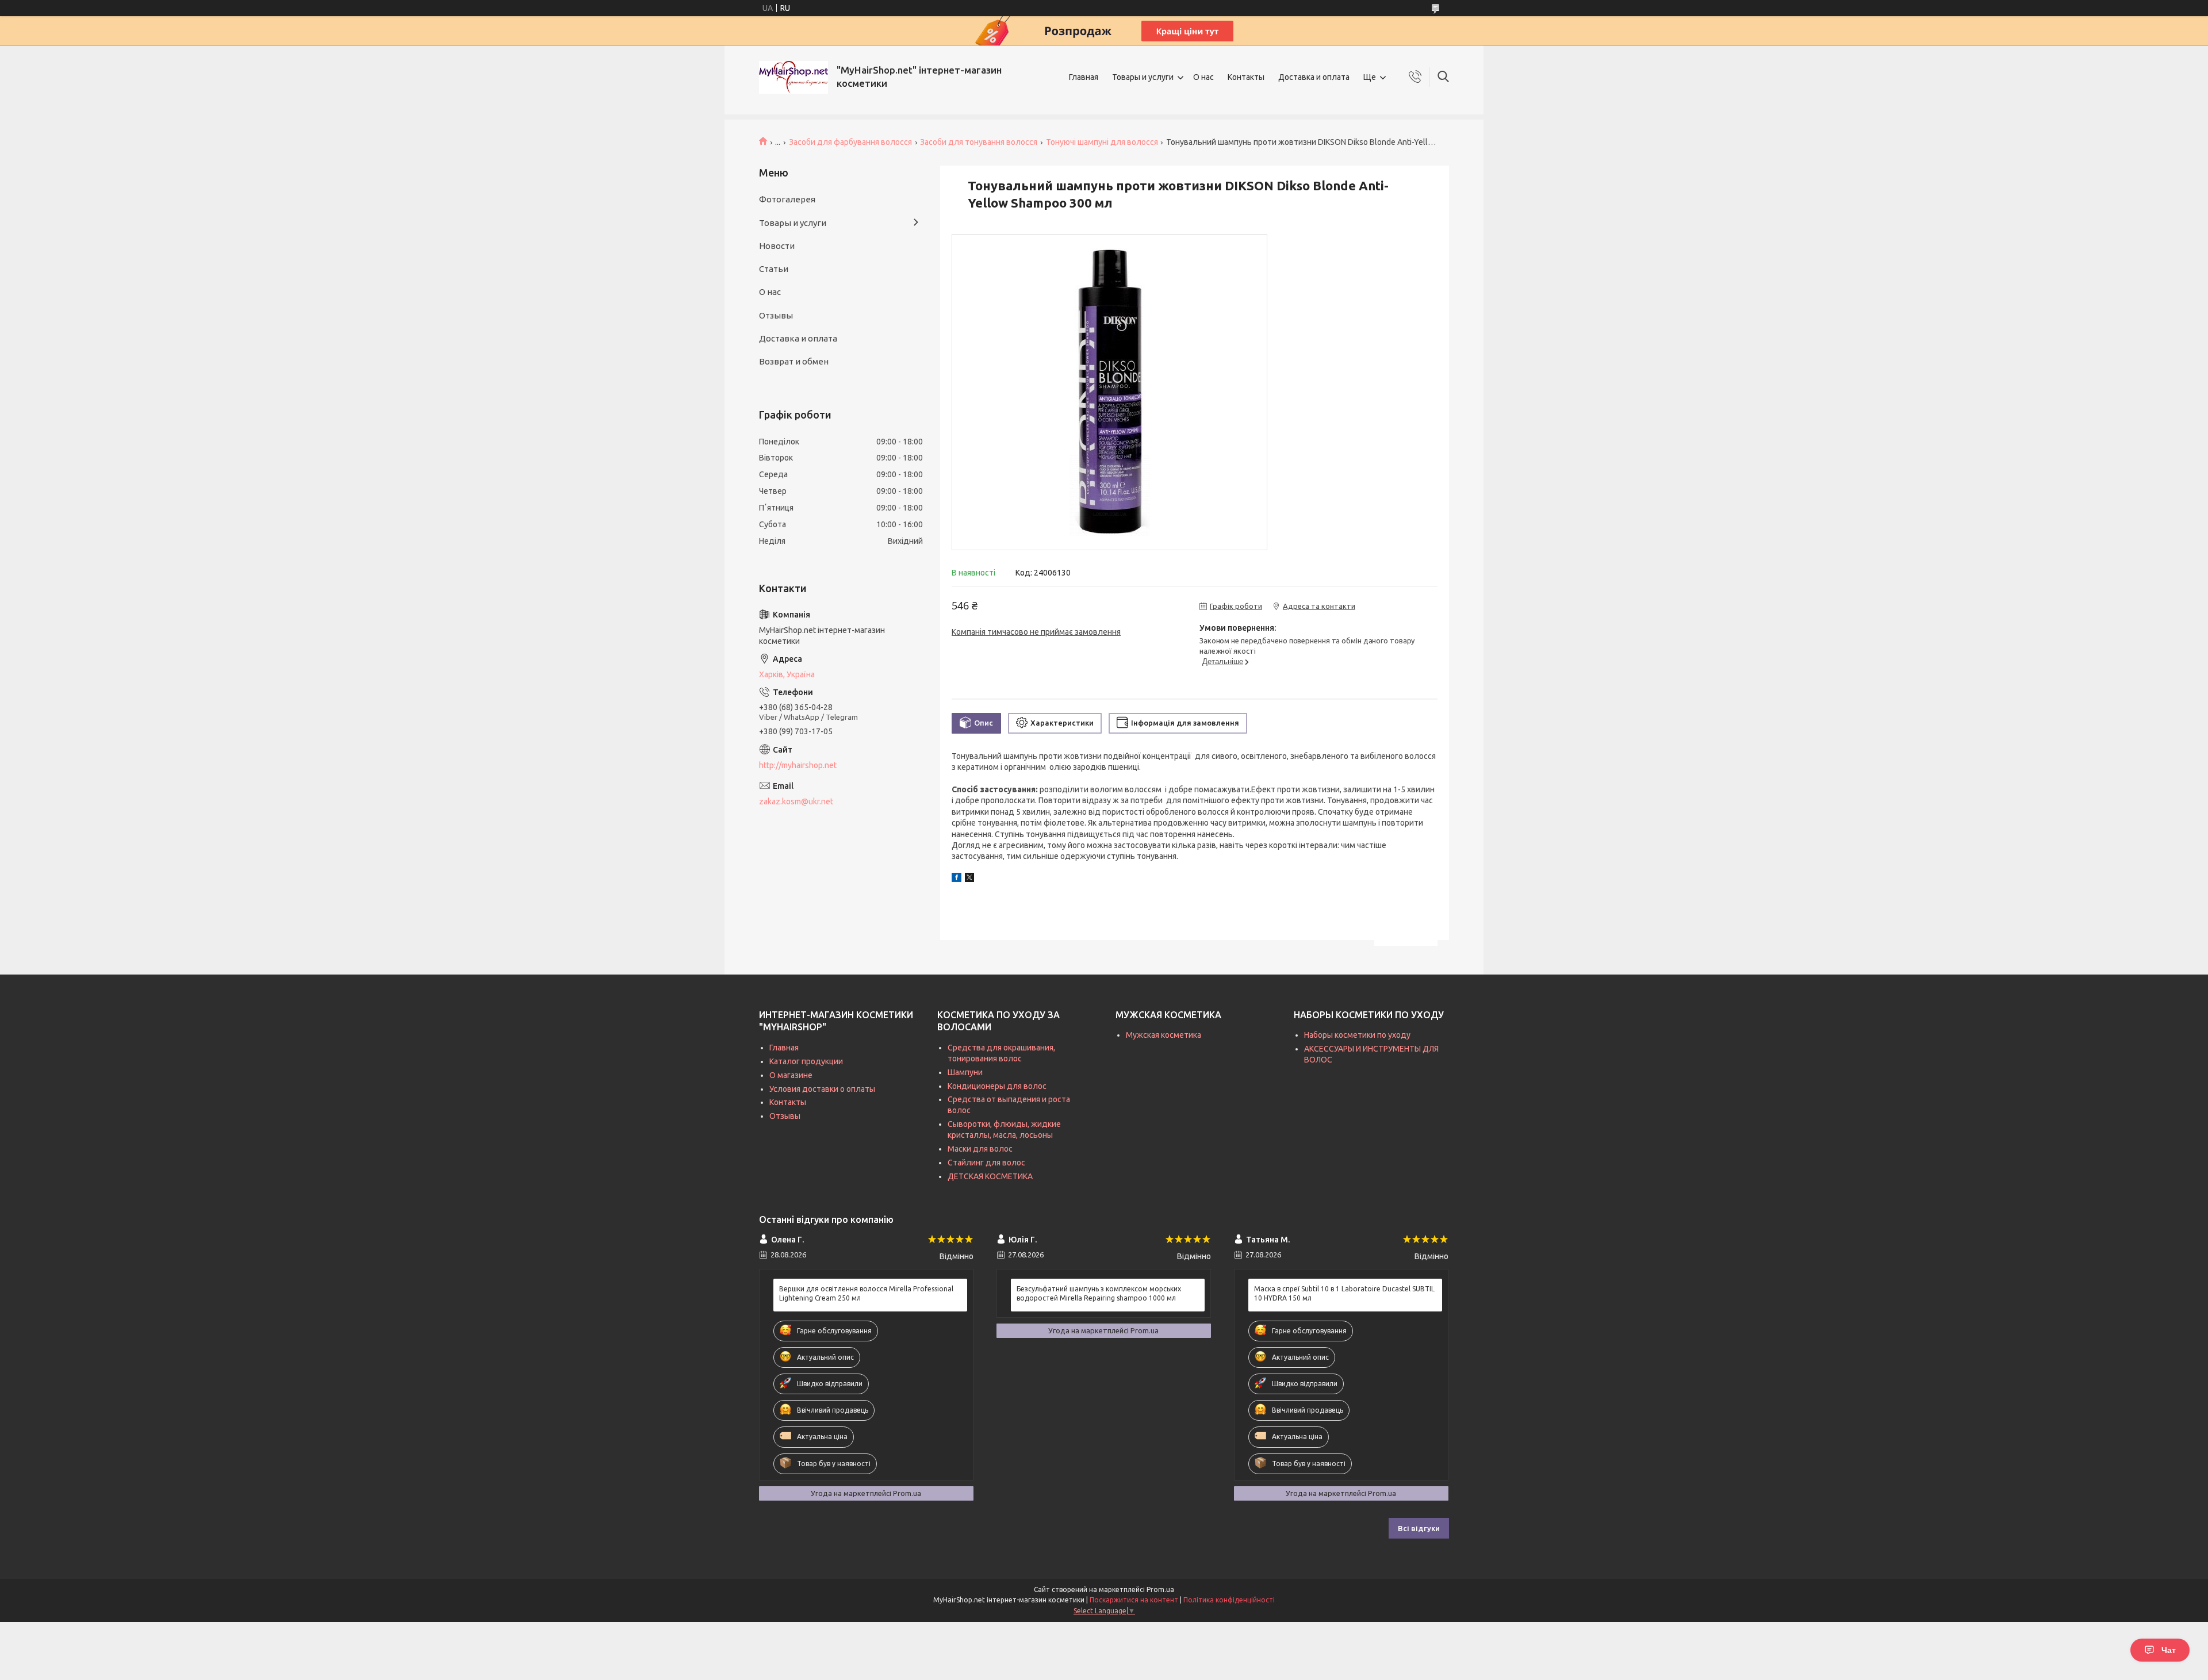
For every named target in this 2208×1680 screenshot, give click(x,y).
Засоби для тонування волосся (979, 142)
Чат (2169, 1650)
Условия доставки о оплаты (822, 1089)
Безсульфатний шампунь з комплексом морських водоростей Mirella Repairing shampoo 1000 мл (1099, 1293)
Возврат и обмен (794, 361)
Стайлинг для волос (986, 1163)
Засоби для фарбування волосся (850, 142)
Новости (777, 246)
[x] (969, 879)
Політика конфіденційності (1229, 1600)
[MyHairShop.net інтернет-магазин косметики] (793, 77)
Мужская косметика (1164, 1035)
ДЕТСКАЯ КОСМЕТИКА (990, 1176)
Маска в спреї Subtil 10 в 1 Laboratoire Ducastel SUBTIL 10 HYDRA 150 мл (1344, 1293)
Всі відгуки (1419, 1528)
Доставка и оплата (1314, 77)
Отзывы (776, 315)
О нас (1203, 77)
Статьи (774, 269)
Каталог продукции (806, 1061)
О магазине (791, 1075)
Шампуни (965, 1072)
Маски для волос (980, 1149)
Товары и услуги (1143, 77)
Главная (1084, 77)
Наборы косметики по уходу (1357, 1035)
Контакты (1246, 77)
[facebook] (957, 879)
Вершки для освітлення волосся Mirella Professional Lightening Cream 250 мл (866, 1293)
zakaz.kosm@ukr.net (796, 801)
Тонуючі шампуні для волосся (1102, 142)
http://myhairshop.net (798, 765)
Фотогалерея (787, 199)
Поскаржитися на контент (1134, 1600)
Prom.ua (1160, 1589)
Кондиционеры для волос (997, 1086)
